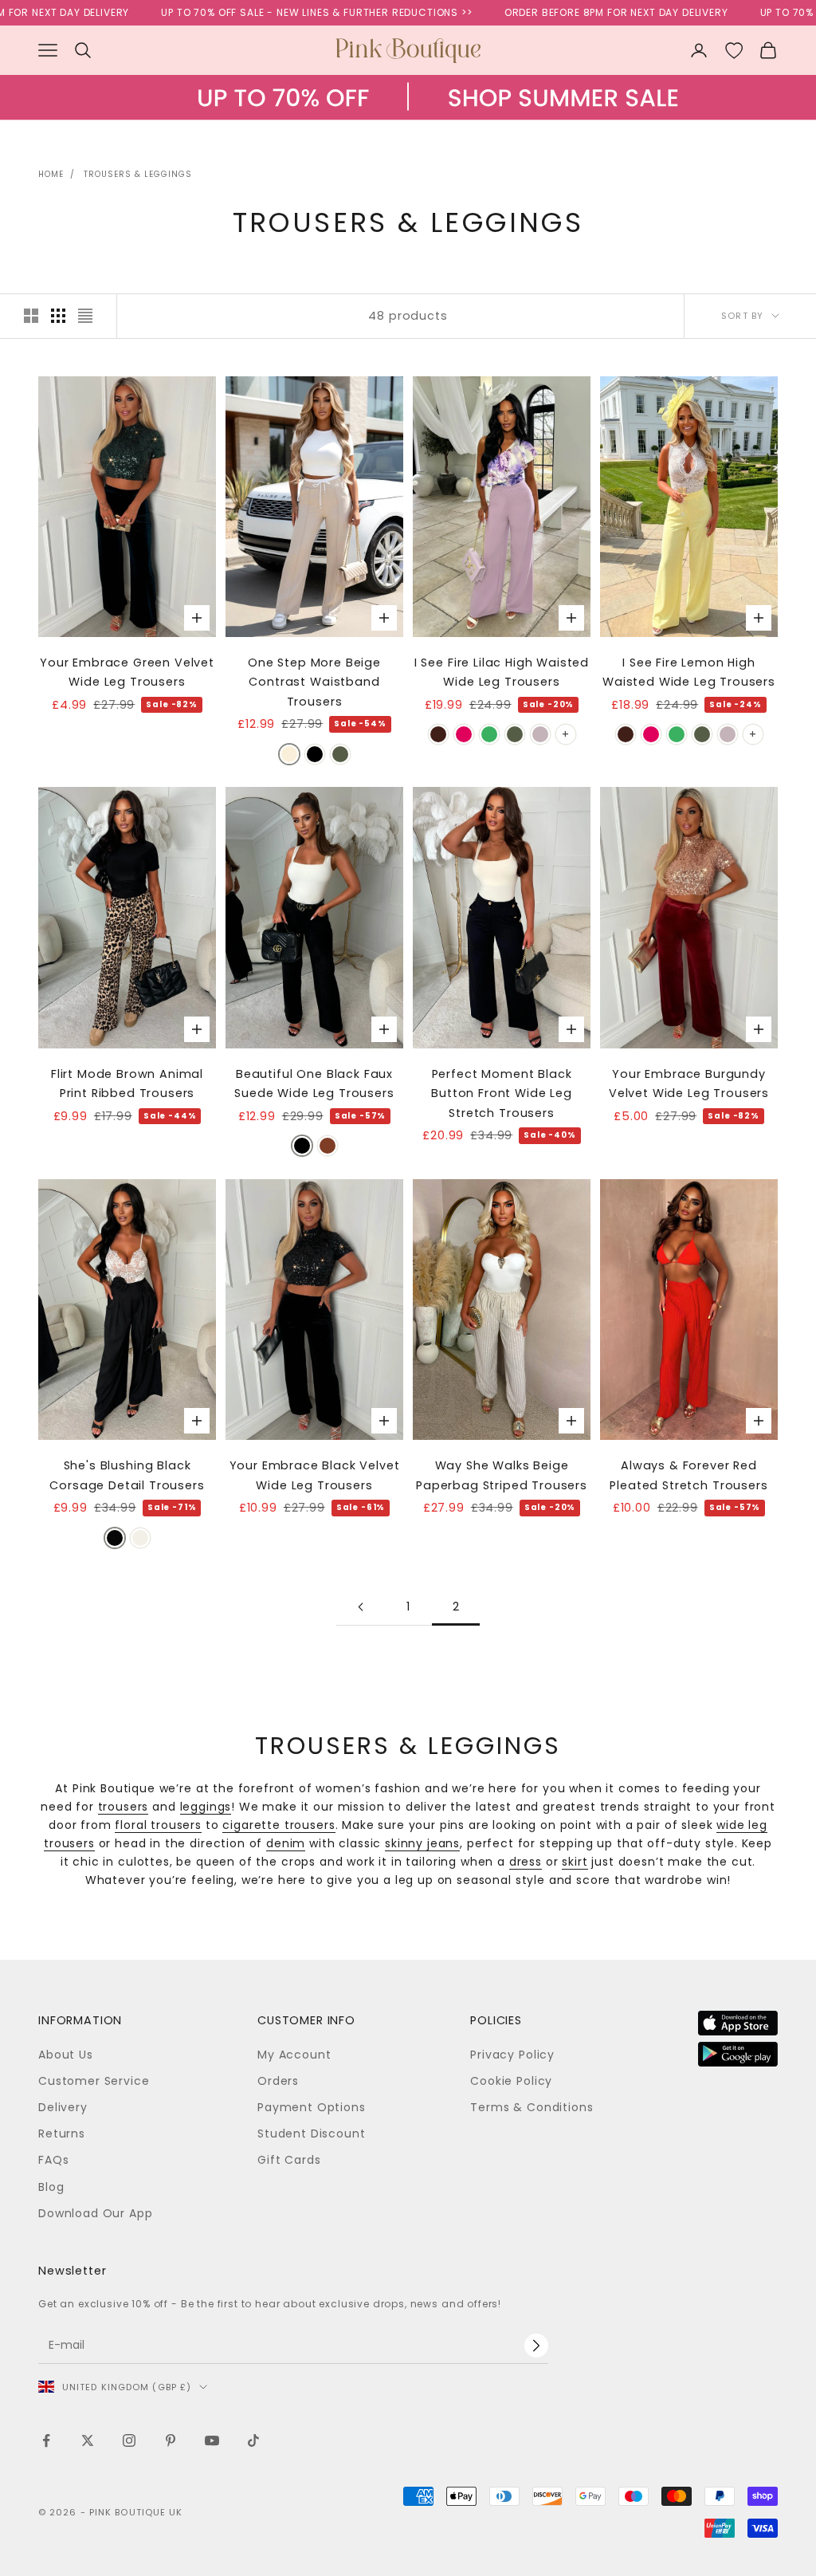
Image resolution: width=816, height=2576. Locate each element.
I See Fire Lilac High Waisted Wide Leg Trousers (502, 672)
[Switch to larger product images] (31, 316)
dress (526, 1862)
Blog (51, 2187)
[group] (408, 113)
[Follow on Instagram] (129, 2440)
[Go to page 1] (360, 1607)
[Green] (489, 734)
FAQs (53, 2160)
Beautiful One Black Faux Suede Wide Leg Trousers (314, 1083)
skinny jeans (422, 1843)
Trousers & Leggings (138, 174)
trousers (124, 1807)
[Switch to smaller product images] (58, 316)
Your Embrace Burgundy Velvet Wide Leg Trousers (689, 1083)
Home (51, 174)
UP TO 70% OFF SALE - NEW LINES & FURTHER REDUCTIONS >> (269, 12)
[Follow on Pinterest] (171, 2440)
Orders (278, 2081)
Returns (62, 2134)
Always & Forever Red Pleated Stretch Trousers (688, 1475)
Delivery (63, 2107)
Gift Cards (289, 2160)
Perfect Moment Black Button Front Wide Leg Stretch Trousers (502, 1093)
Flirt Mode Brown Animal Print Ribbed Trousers (127, 1083)
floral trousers (158, 1825)
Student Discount (311, 2134)
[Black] (315, 754)
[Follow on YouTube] (212, 2440)
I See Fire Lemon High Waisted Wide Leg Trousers (689, 672)
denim (286, 1843)
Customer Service (94, 2081)
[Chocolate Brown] (438, 734)
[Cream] (140, 1538)
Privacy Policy (512, 2055)
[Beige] (289, 754)
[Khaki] (340, 754)
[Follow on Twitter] (88, 2440)
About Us (66, 2055)
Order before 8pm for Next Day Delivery (569, 12)
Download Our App (95, 2213)
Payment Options (312, 2107)
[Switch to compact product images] (85, 316)
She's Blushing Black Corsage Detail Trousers (127, 1475)
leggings (206, 1807)
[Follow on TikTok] (253, 2440)
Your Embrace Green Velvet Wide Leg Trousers (127, 672)
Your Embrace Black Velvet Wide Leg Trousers (315, 1475)
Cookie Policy (511, 2081)
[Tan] (328, 1146)
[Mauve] (540, 734)
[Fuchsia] (464, 734)
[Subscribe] (536, 2346)
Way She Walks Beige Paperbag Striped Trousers (502, 1475)
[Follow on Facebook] (46, 2440)
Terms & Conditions (532, 2107)
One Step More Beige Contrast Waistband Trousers (314, 682)
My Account (294, 2055)
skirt (575, 1862)
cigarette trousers (279, 1825)
